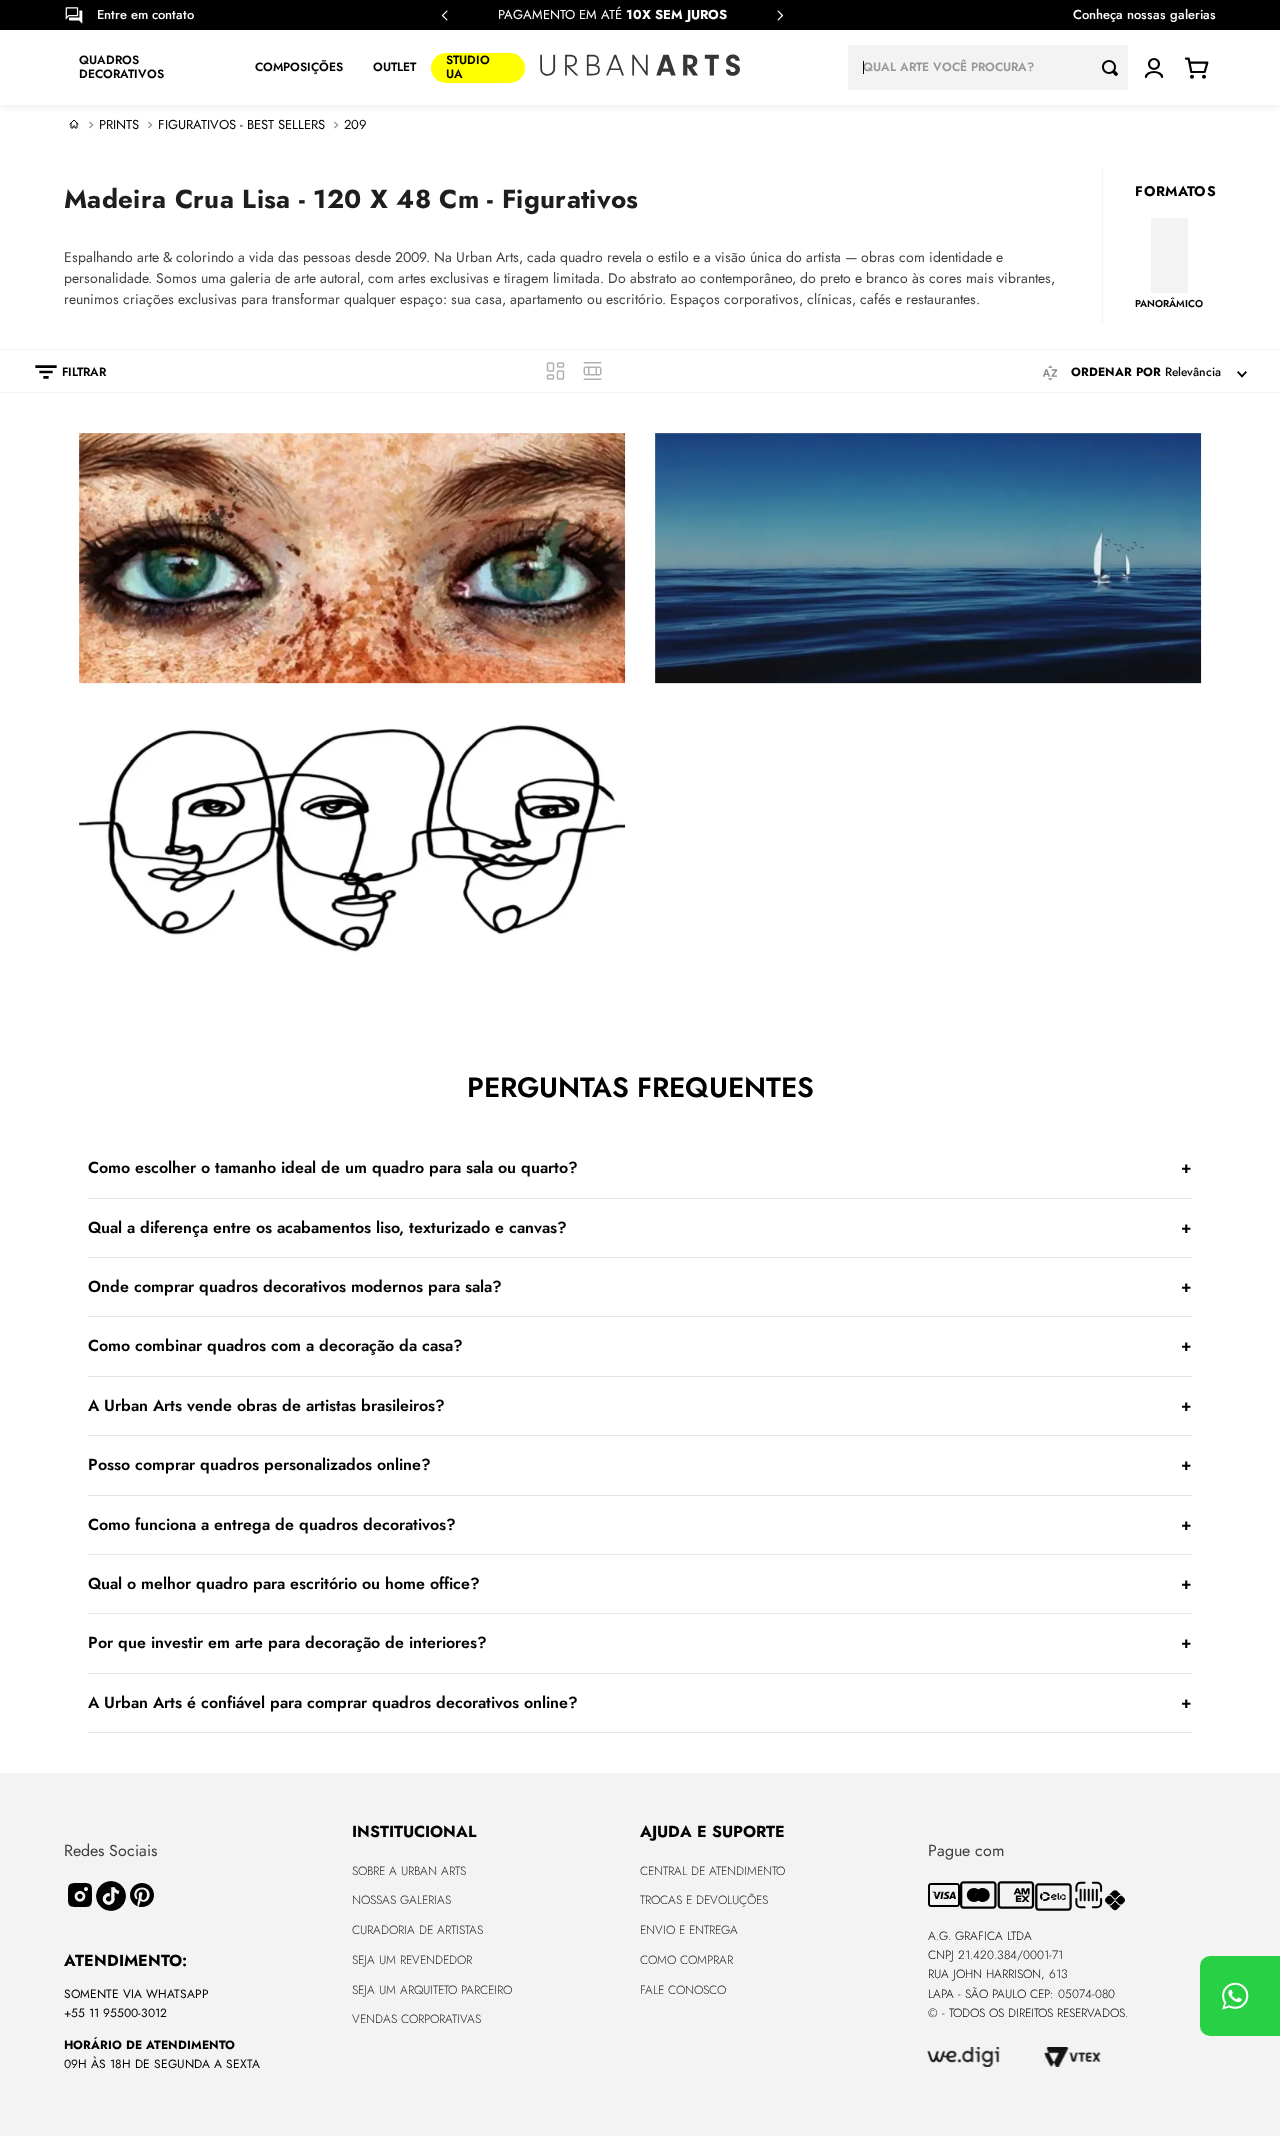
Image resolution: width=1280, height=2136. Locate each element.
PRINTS (119, 125)
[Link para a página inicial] (74, 124)
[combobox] (988, 67)
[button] (60, 372)
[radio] (555, 371)
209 (355, 125)
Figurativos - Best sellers (241, 125)
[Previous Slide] (445, 15)
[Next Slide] (780, 15)
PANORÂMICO (1169, 303)
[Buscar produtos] (1115, 67)
